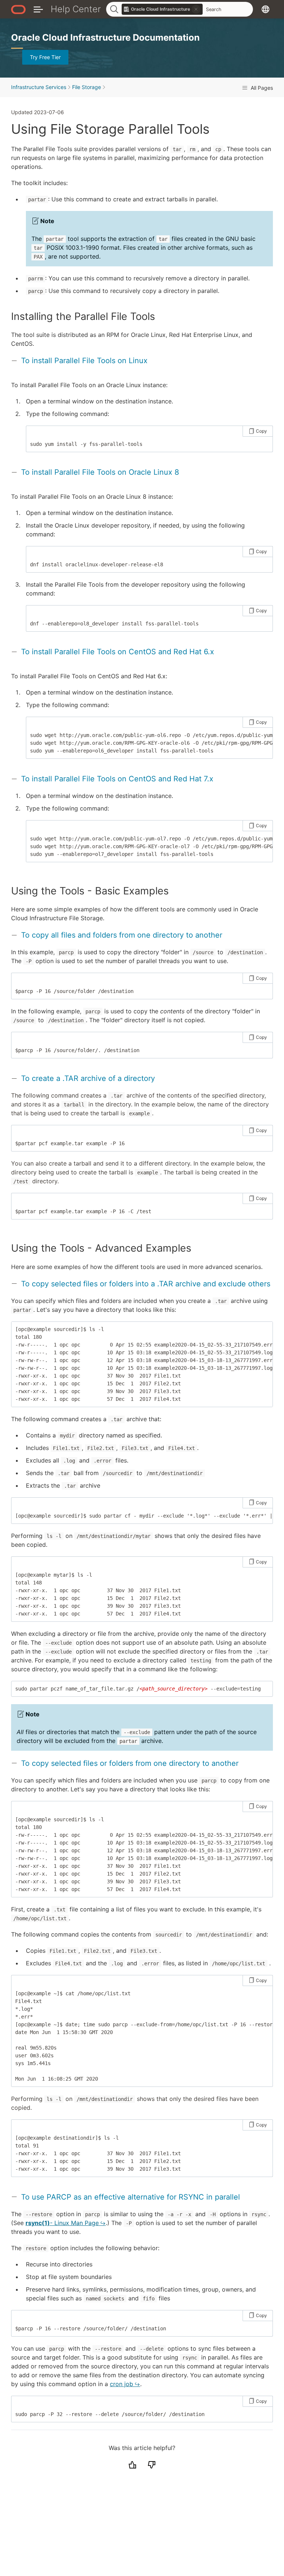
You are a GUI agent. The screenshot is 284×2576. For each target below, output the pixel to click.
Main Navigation (38, 9)
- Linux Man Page (62, 2223)
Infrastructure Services (39, 87)
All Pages (261, 88)
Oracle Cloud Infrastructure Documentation (105, 37)
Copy (261, 431)
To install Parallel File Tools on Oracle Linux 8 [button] (100, 472)
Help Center (76, 9)
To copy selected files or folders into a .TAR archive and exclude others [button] (146, 1284)
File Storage (87, 87)
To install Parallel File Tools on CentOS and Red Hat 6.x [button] (118, 652)
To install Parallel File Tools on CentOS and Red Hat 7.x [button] (117, 779)
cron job (121, 2384)
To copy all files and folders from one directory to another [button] (122, 935)
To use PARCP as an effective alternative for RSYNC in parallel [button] (131, 2197)
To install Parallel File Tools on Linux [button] (84, 361)
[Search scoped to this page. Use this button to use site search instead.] (196, 9)
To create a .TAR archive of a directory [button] (88, 1078)
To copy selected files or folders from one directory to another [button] (130, 1763)
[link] (162, 9)
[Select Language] (266, 9)
